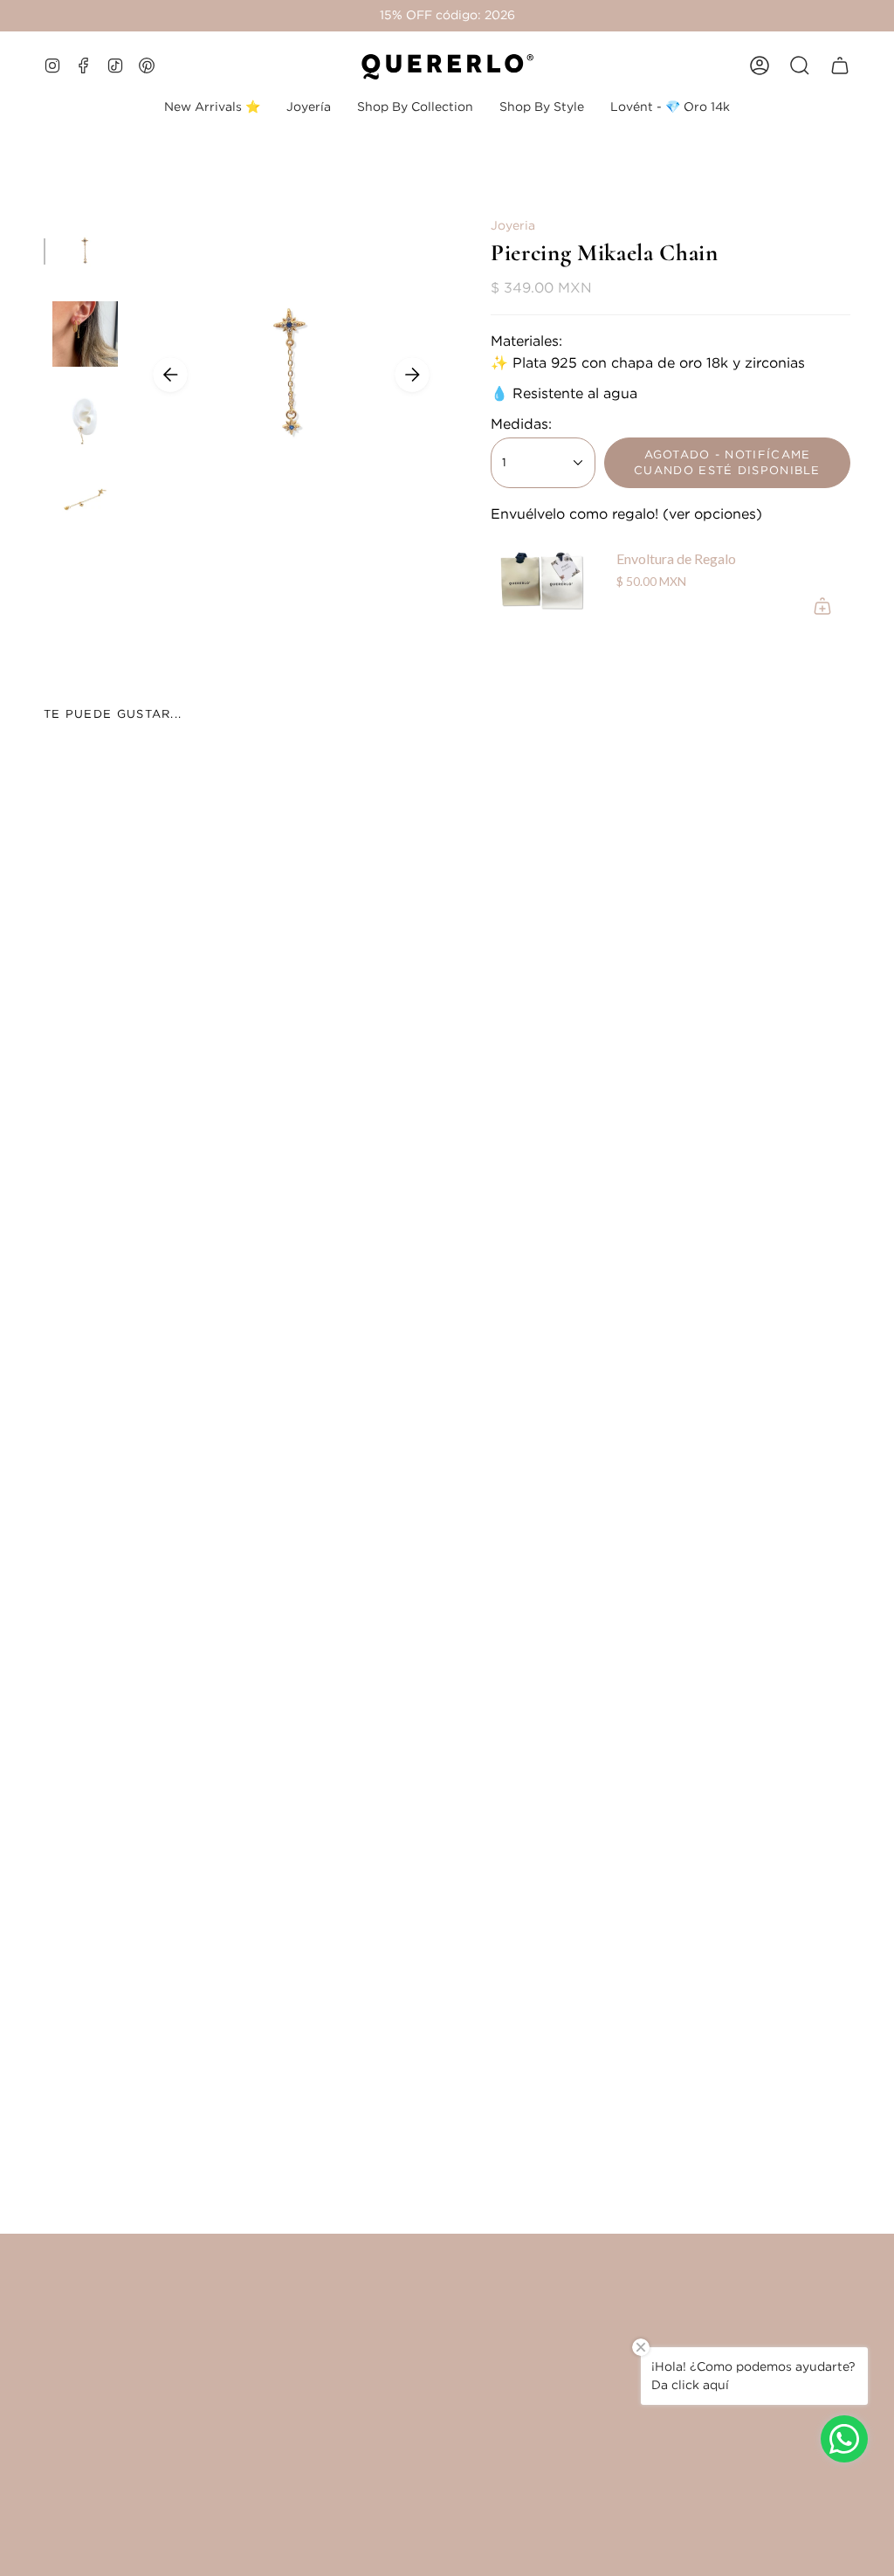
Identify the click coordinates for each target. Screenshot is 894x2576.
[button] (309, 107)
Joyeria (513, 225)
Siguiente (412, 375)
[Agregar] (822, 606)
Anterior (170, 375)
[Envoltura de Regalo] (543, 582)
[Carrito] (840, 65)
